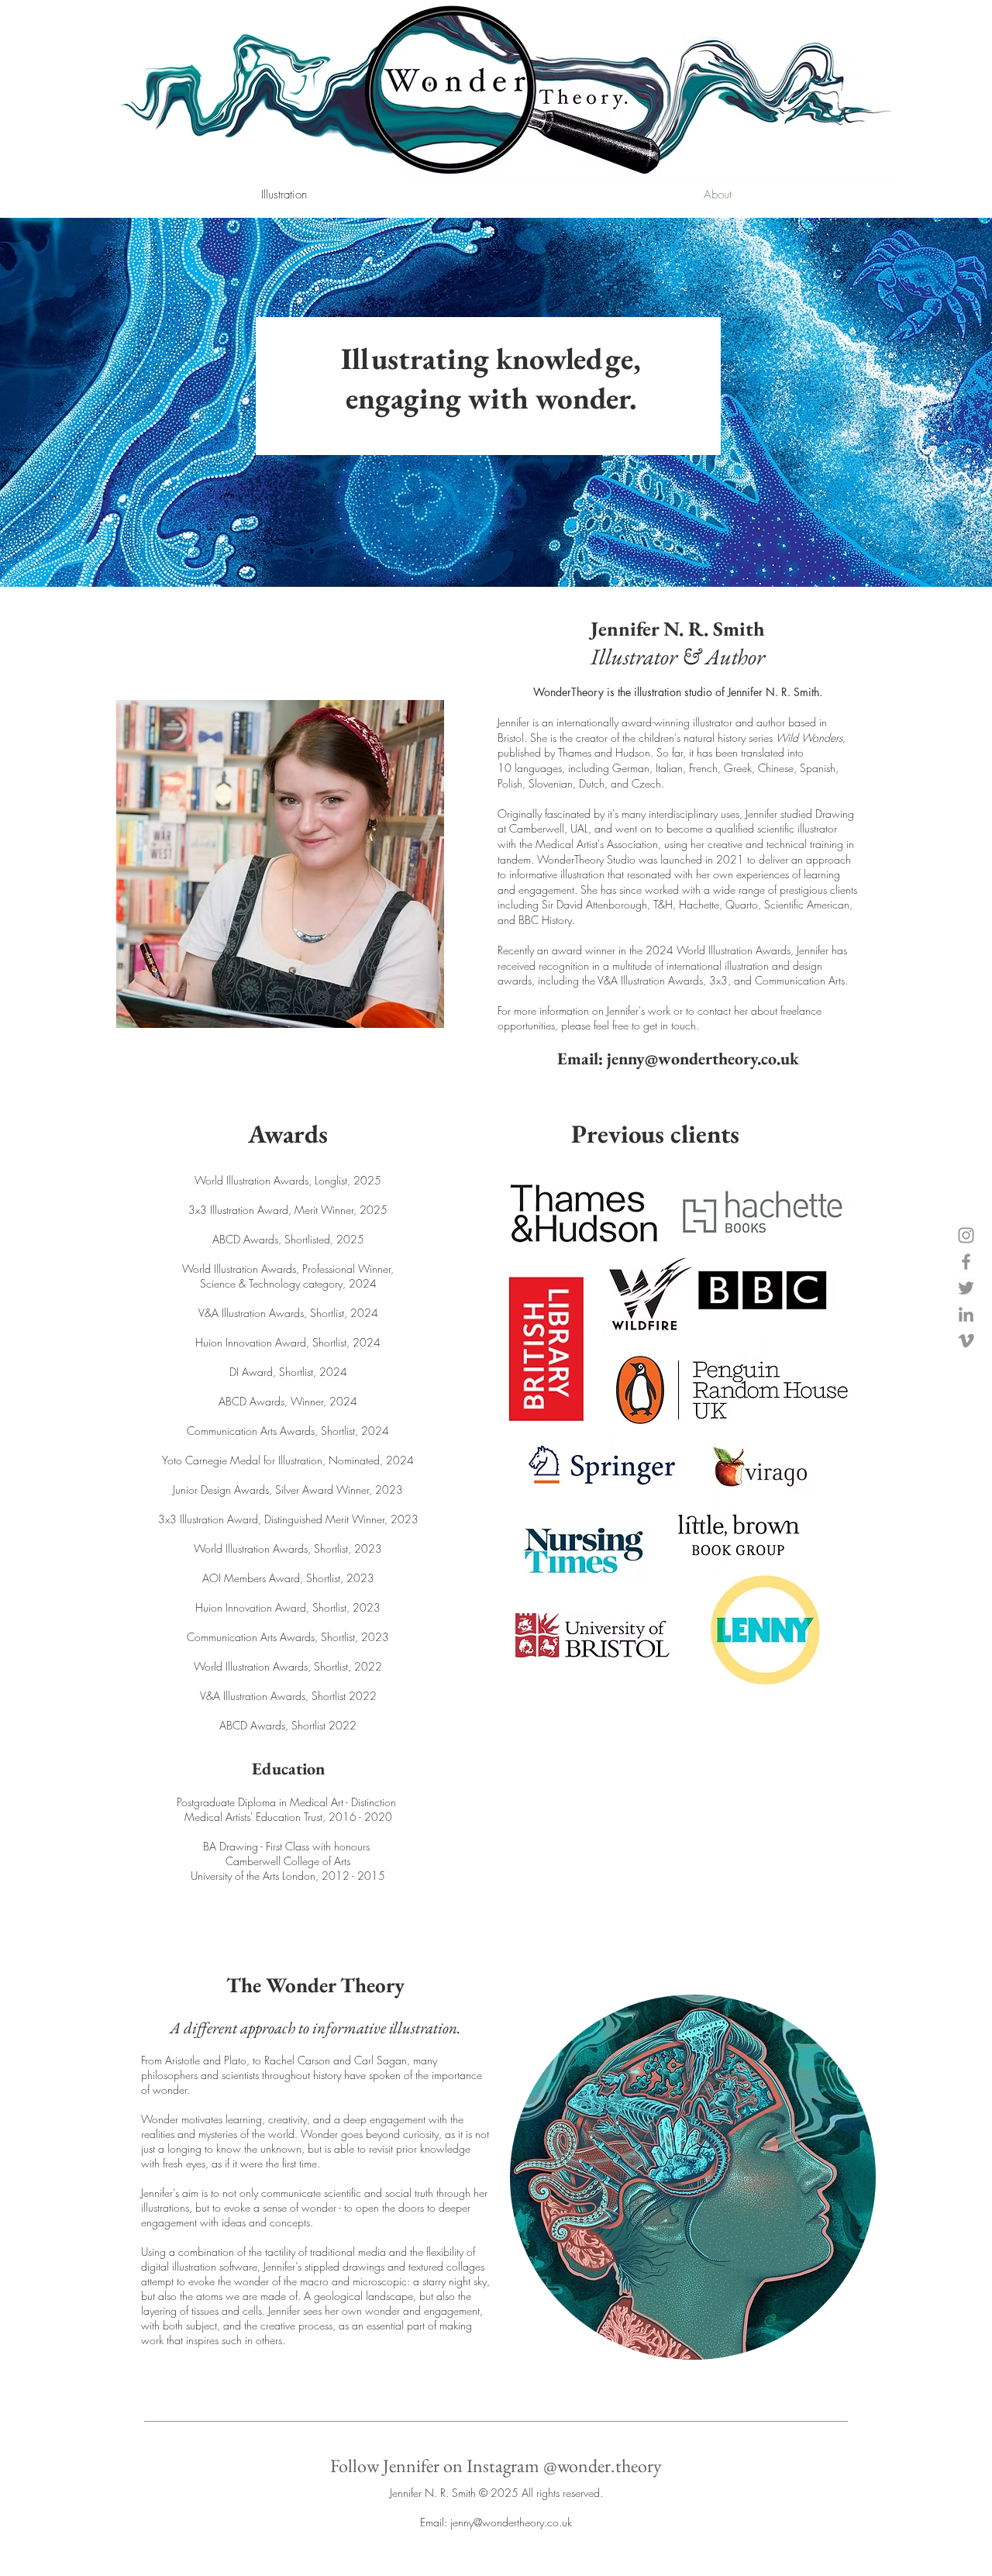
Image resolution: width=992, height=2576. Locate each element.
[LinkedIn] (966, 1314)
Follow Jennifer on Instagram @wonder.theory (496, 2466)
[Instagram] (966, 1235)
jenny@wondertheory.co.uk (703, 1059)
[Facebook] (966, 1262)
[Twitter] (966, 1288)
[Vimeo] (966, 1341)
